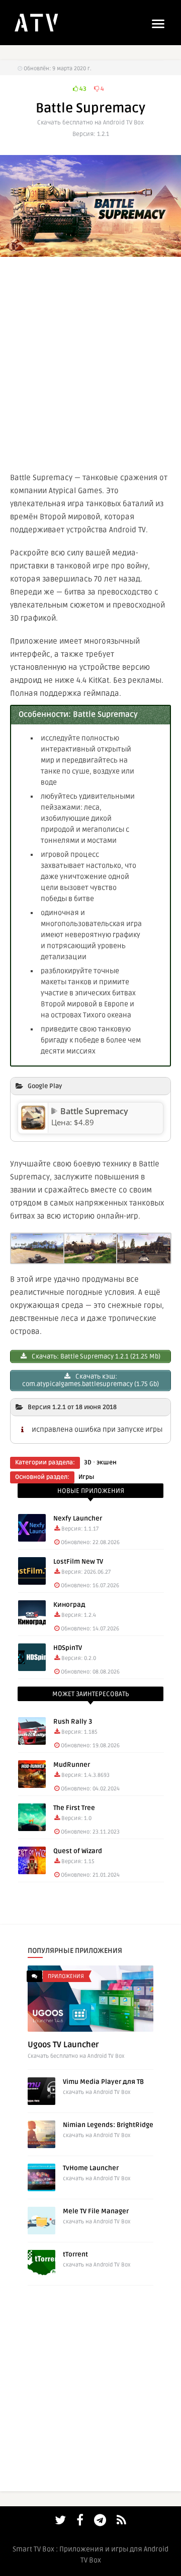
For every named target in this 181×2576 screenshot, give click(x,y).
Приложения (66, 1976)
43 (82, 89)
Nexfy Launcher (78, 1519)
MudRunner (72, 1765)
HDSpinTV (68, 1648)
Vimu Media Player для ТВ (103, 2082)
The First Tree (74, 1808)
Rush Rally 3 (73, 1722)
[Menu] (158, 24)
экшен (107, 1463)
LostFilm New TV (78, 1562)
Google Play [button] (45, 1086)
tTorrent (75, 2254)
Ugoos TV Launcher (63, 2045)
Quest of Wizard (78, 1851)
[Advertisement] (90, 362)
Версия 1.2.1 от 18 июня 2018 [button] (72, 1407)
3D (88, 1463)
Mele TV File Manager (96, 2211)
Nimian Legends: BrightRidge (108, 2125)
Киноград (69, 1605)
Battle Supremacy (94, 1111)
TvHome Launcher (91, 2168)
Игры (86, 1477)
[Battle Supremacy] (33, 1127)
